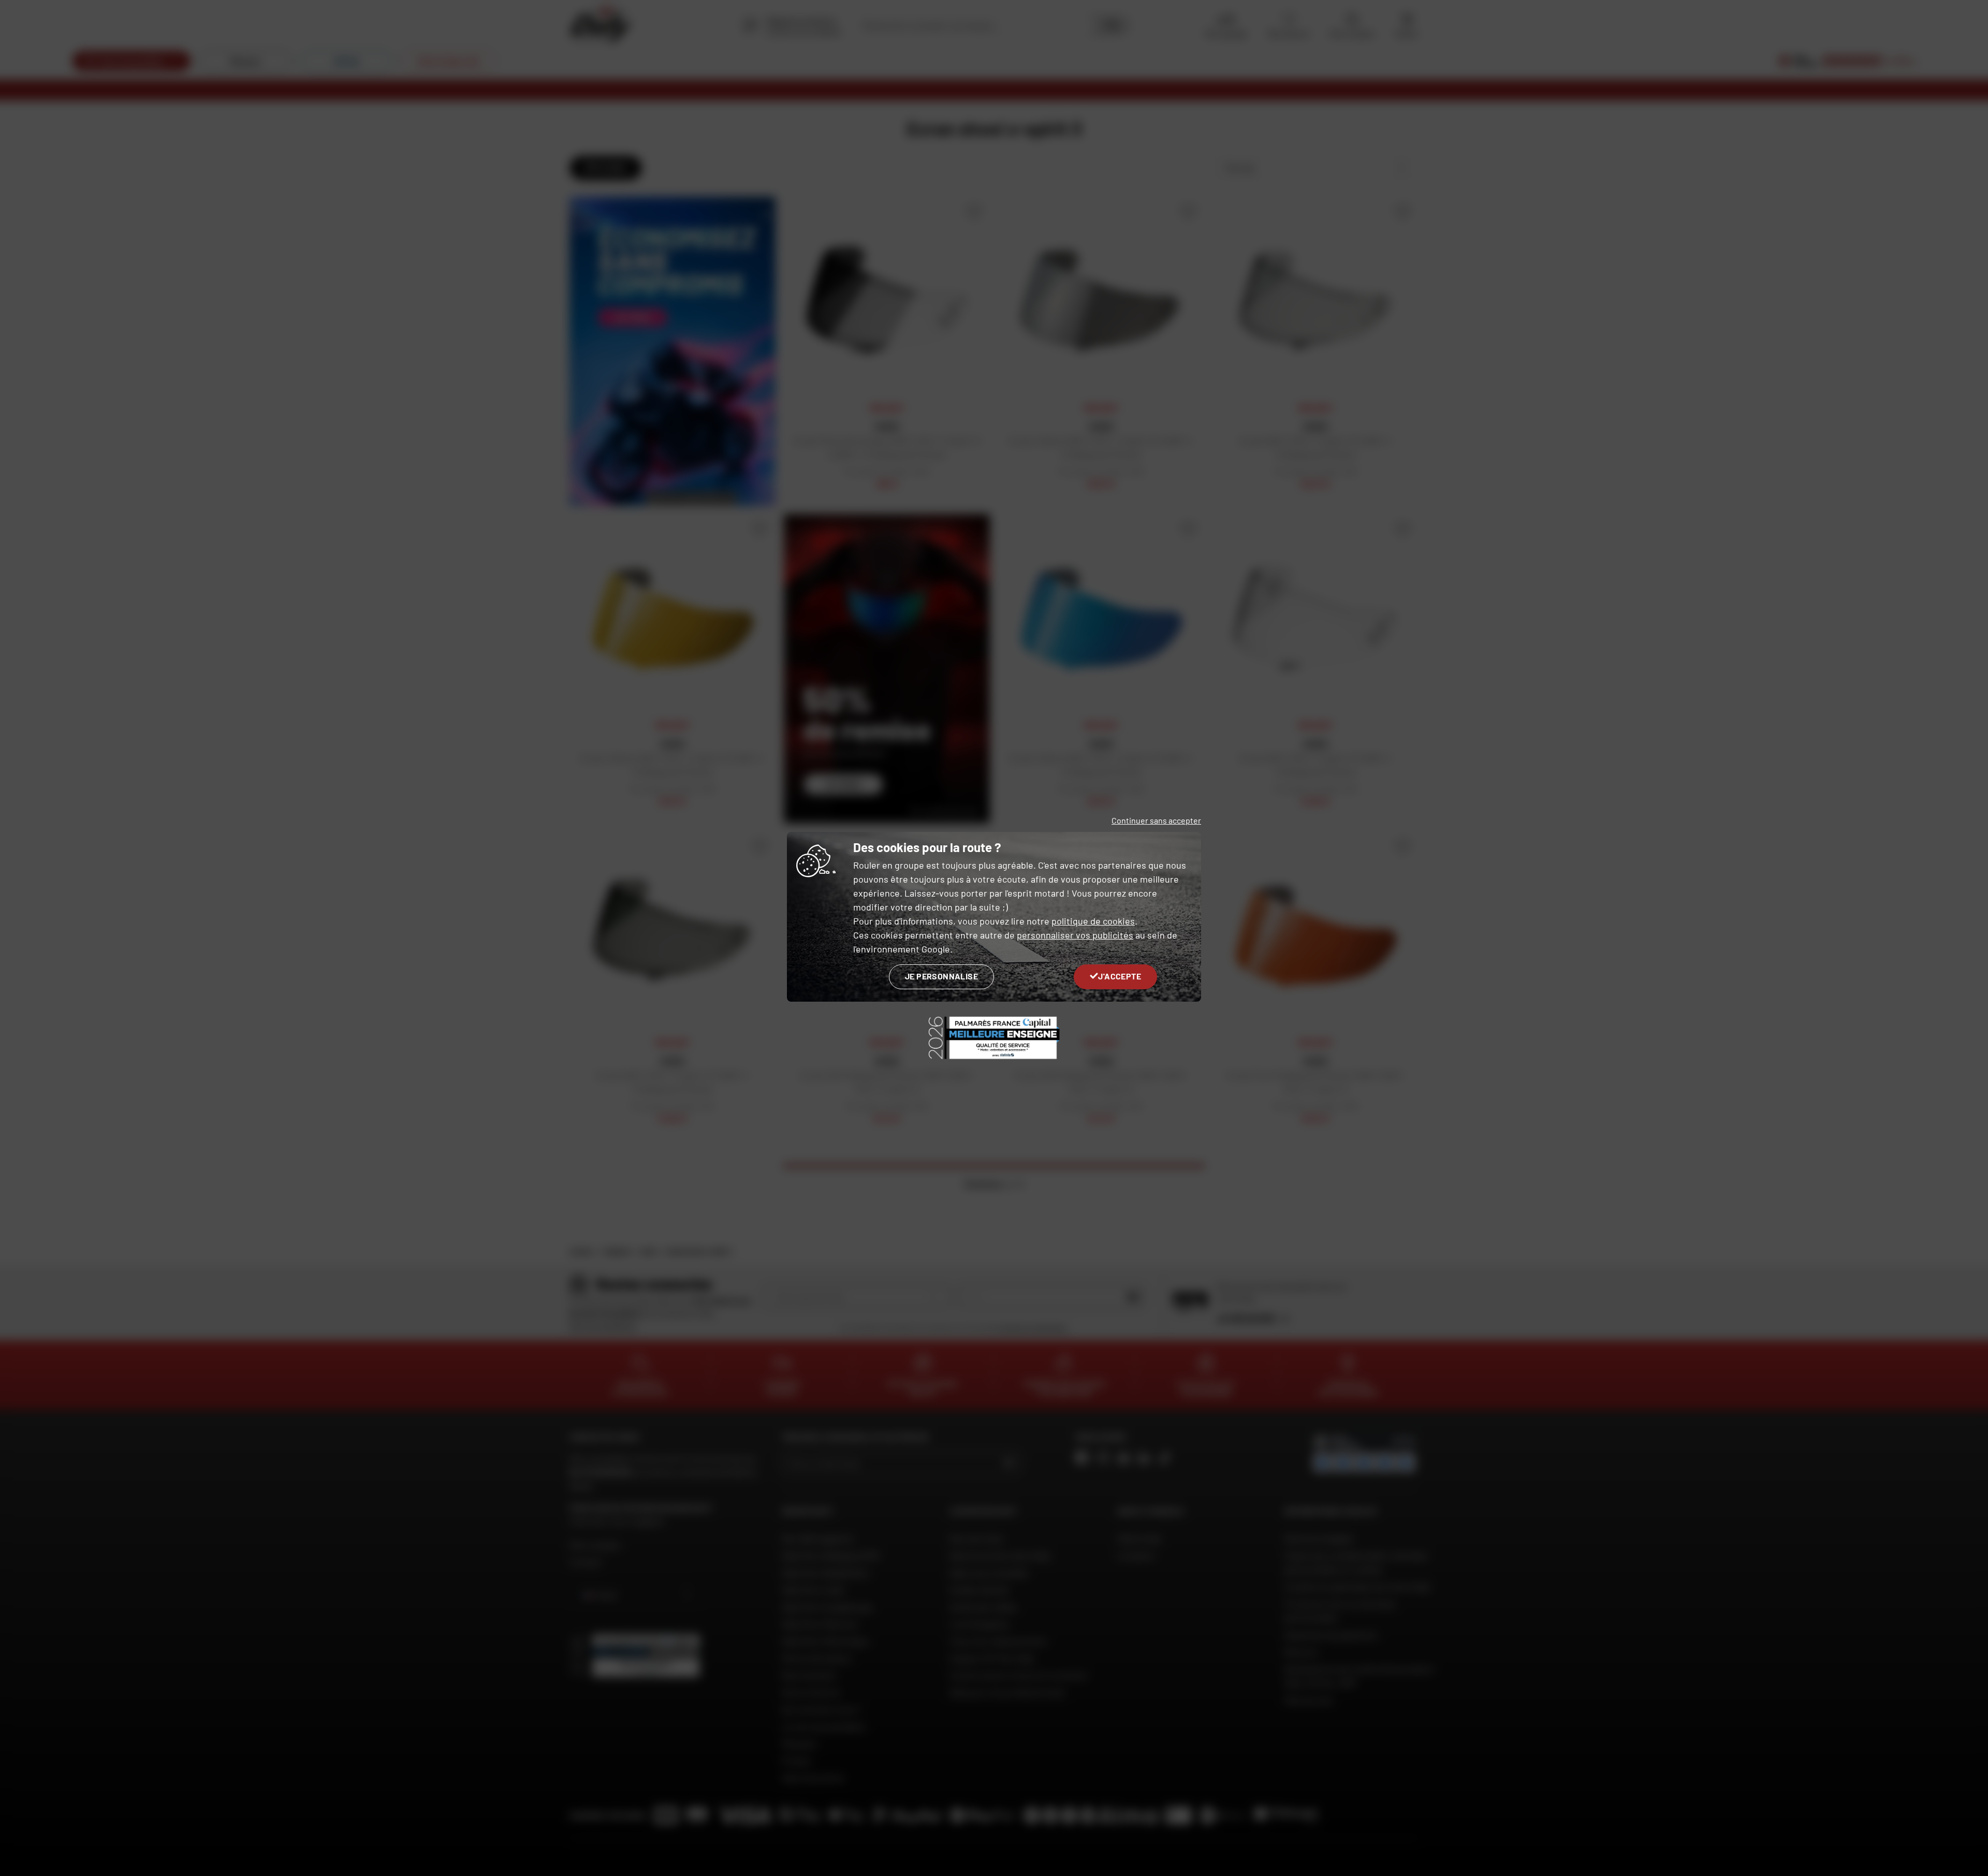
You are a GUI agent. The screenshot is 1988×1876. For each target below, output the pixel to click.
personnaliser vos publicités (1075, 935)
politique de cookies (1093, 921)
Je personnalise (941, 976)
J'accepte (1120, 976)
